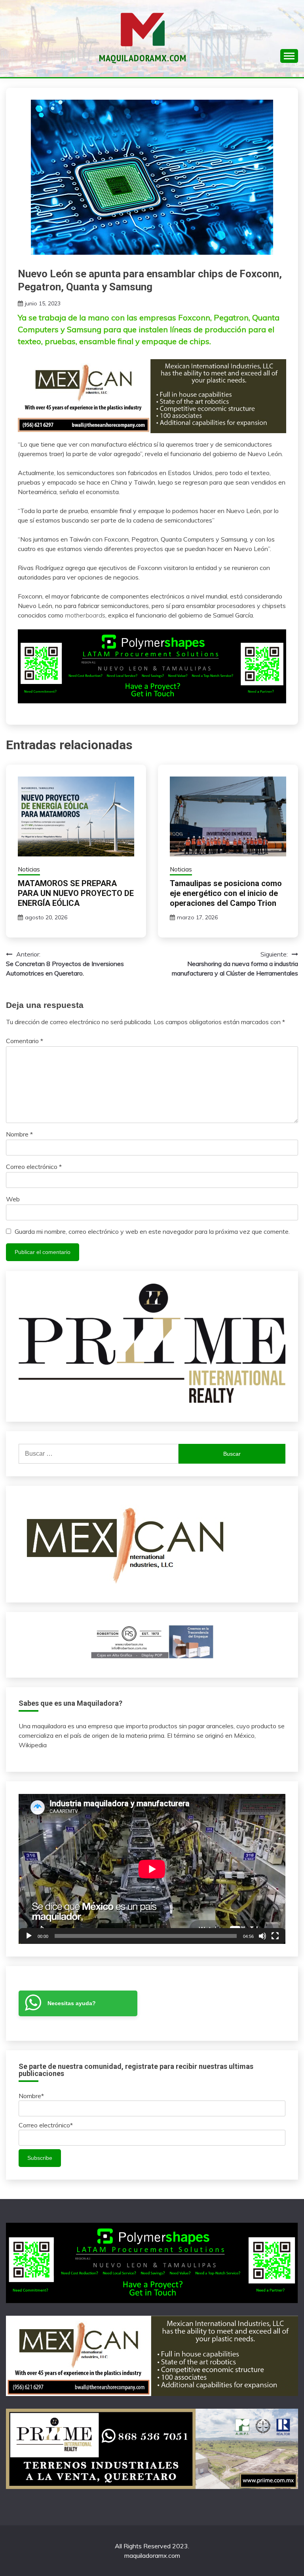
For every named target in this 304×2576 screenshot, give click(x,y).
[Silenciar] (262, 1936)
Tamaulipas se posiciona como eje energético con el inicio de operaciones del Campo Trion (226, 893)
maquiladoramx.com (143, 58)
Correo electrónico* (46, 2125)
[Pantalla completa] (275, 1936)
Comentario (25, 1041)
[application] (152, 1869)
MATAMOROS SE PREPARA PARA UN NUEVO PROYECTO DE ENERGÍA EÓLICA (76, 893)
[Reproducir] (29, 1936)
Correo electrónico (34, 1167)
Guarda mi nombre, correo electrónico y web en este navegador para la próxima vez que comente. (152, 1231)
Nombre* (31, 2096)
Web (13, 1199)
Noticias (29, 869)
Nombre (19, 1134)
